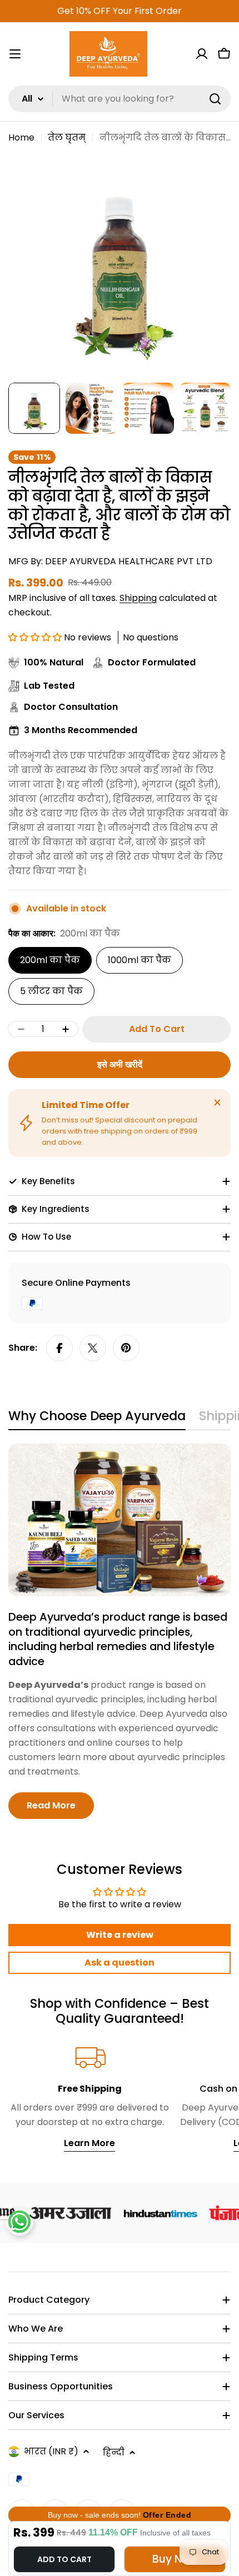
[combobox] (120, 99)
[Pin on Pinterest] (126, 1348)
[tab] (97, 1419)
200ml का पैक (50, 960)
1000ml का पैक (140, 960)
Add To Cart (64, 2559)
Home (21, 137)
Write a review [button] (120, 1935)
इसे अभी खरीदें (120, 1064)
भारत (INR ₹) (51, 2451)
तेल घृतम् (67, 137)
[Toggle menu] (15, 54)
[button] (36, 637)
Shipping (138, 598)
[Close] (217, 1102)
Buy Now (175, 2559)
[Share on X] (93, 1348)
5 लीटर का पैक (51, 991)
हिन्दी (114, 2452)
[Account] (202, 54)
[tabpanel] (120, 1631)
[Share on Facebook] (59, 1348)
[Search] (215, 99)
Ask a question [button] (120, 1963)
